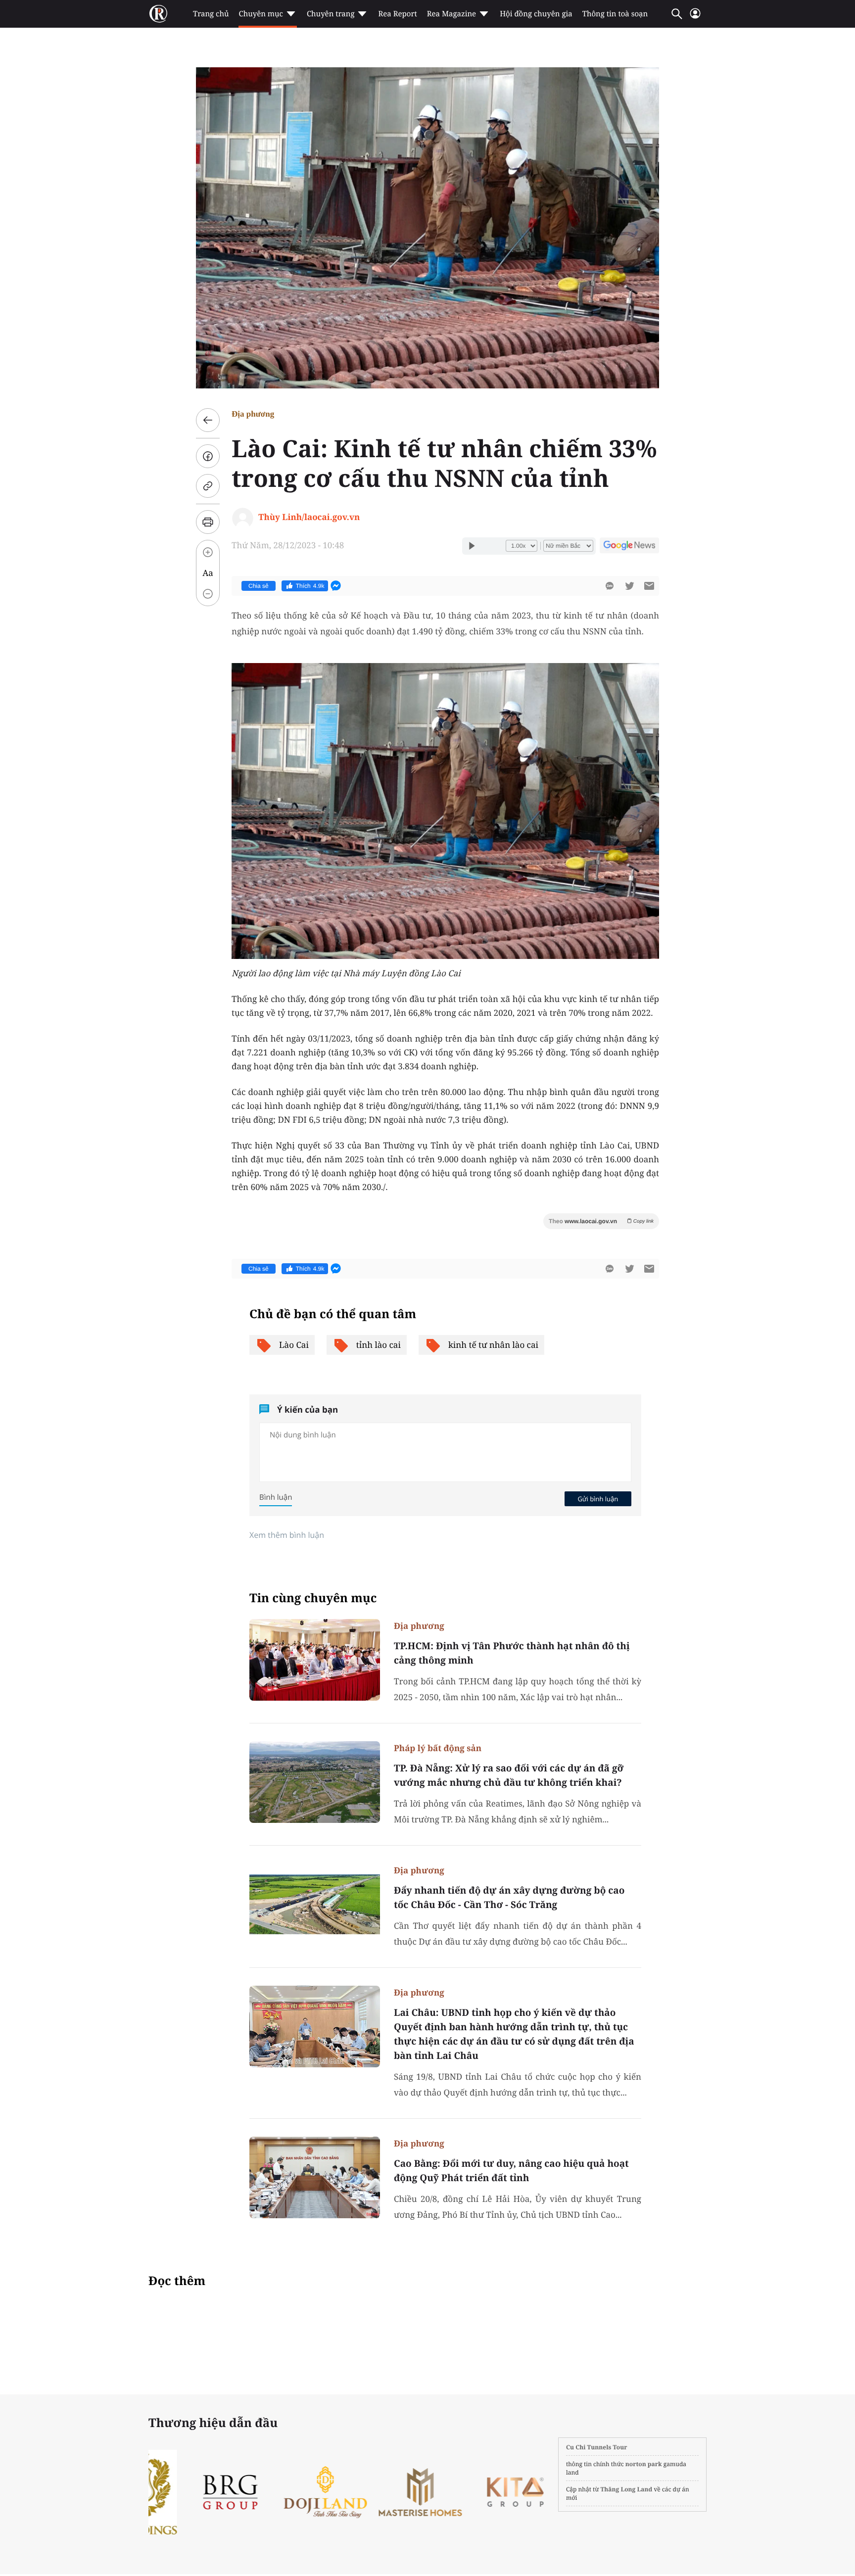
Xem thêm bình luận (287, 1535)
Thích (310, 586)
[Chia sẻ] (208, 456)
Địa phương (253, 414)
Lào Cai (294, 1345)
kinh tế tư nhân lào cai (493, 1345)
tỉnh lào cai (379, 1345)
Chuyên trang (331, 14)
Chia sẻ (259, 586)
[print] (208, 522)
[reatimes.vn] (158, 14)
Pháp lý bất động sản (438, 1748)
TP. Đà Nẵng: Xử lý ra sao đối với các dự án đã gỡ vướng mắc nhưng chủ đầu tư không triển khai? (509, 1775)
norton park (644, 2464)
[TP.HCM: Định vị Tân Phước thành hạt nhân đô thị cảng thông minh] (315, 1660)
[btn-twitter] (629, 586)
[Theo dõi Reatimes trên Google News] (629, 547)
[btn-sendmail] (649, 586)
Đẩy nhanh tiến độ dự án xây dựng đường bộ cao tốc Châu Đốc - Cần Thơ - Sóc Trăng (509, 1897)
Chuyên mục (261, 14)
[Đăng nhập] (695, 18)
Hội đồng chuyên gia (536, 14)
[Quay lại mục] (208, 420)
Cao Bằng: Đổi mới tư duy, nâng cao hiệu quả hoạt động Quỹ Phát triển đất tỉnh (511, 2171)
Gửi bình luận (598, 1499)
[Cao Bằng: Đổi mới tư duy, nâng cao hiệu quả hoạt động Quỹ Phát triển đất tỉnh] (315, 2177)
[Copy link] (208, 486)
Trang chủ (211, 14)
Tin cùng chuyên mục (313, 1598)
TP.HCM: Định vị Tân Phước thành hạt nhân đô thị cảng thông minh (512, 1653)
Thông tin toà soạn (615, 14)
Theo (601, 1221)
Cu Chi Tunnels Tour (597, 2447)
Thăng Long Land (627, 2489)
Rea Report (397, 14)
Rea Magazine (451, 14)
